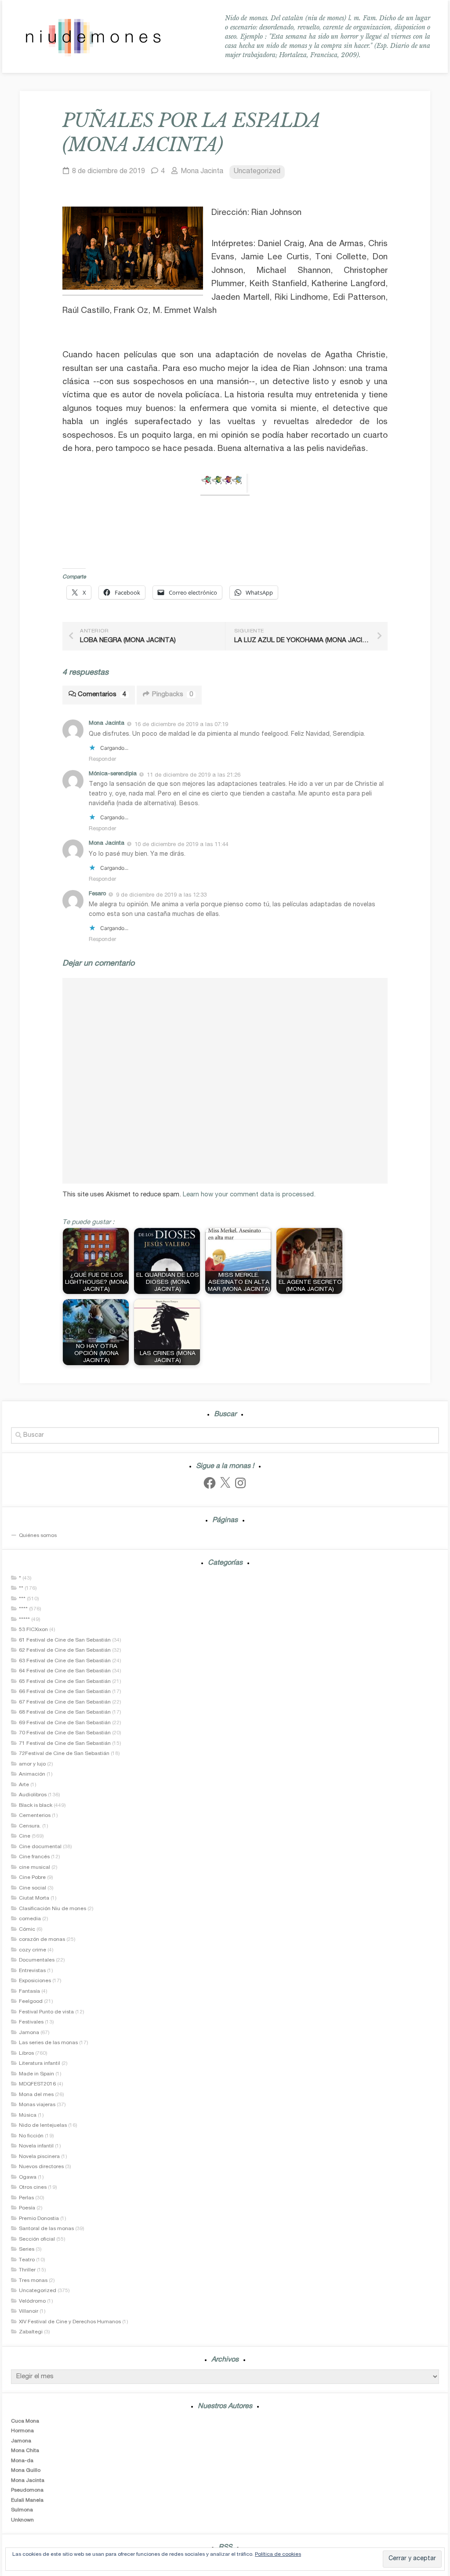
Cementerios (35, 1816)
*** (22, 1599)
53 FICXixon (33, 1630)
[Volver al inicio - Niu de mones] (93, 37)
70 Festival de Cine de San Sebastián (65, 1733)
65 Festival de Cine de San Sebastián (65, 1682)
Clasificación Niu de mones (53, 1909)
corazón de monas (42, 1940)
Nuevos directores (41, 2167)
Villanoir (29, 2311)
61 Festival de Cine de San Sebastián (65, 1640)
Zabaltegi (31, 2332)
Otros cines (33, 2187)
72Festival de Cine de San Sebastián (64, 1754)
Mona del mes (36, 2095)
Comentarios (102, 695)
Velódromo (32, 2301)
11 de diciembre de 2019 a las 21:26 (194, 775)
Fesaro (97, 894)
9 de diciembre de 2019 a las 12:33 (161, 896)
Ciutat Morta (34, 1898)
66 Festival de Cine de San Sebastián (65, 1692)
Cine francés (34, 1857)
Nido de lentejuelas (43, 2125)
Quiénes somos (38, 1536)
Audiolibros (33, 1795)
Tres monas (33, 2281)
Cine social (33, 1888)
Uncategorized (257, 172)
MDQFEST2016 (37, 2084)
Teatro (27, 2260)
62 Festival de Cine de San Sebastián (65, 1650)
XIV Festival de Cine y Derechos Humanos (70, 2322)
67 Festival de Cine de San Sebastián (65, 1702)
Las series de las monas (48, 2043)
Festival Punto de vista (46, 2012)
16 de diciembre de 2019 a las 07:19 (181, 725)
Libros (26, 2053)
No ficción (31, 2136)
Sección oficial (37, 2239)
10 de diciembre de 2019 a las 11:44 (181, 845)
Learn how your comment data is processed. (249, 1195)
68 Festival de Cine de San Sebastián (65, 1712)
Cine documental (40, 1847)
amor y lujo (32, 1764)
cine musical (34, 1868)
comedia (30, 1919)
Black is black (36, 1806)
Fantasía (29, 1991)
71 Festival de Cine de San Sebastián (65, 1744)
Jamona (29, 2033)
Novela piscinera (39, 2157)
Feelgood (31, 2002)
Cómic (27, 1929)
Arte (24, 1785)
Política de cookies (278, 2554)
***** (24, 1620)
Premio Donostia (39, 2219)
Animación (32, 1774)
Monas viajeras (37, 2105)
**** (23, 1609)
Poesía (27, 2208)
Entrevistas (32, 1971)
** (21, 1588)
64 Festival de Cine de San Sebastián (65, 1671)
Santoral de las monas (46, 2229)
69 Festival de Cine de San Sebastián (65, 1723)
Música (28, 2115)
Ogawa (28, 2177)
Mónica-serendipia (113, 774)
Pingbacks (172, 695)
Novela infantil (36, 2146)
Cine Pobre (32, 1878)
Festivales (31, 2022)
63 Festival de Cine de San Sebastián (65, 1661)
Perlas (26, 2198)
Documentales (37, 1960)
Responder (102, 760)
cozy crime (33, 1950)
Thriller (27, 2270)
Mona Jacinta (202, 172)
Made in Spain (36, 2074)
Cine (25, 1836)
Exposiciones (35, 1981)
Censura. (30, 1826)
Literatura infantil (40, 2064)
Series (27, 2249)
